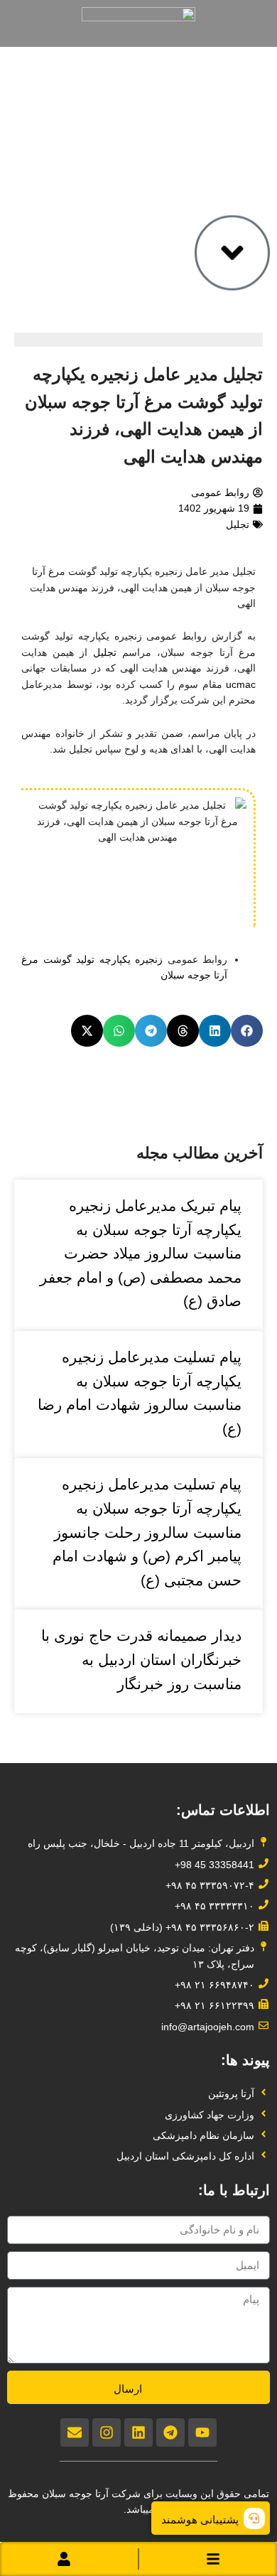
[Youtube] (202, 2432)
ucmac (241, 684)
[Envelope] (75, 2432)
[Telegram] (170, 2432)
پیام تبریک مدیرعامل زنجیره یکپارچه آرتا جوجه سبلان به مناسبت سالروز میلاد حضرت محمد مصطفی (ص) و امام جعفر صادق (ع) (141, 1253)
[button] (247, 1031)
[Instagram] (107, 2432)
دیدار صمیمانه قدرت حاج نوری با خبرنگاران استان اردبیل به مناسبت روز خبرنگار (141, 1659)
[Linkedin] (138, 2432)
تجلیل (238, 524)
